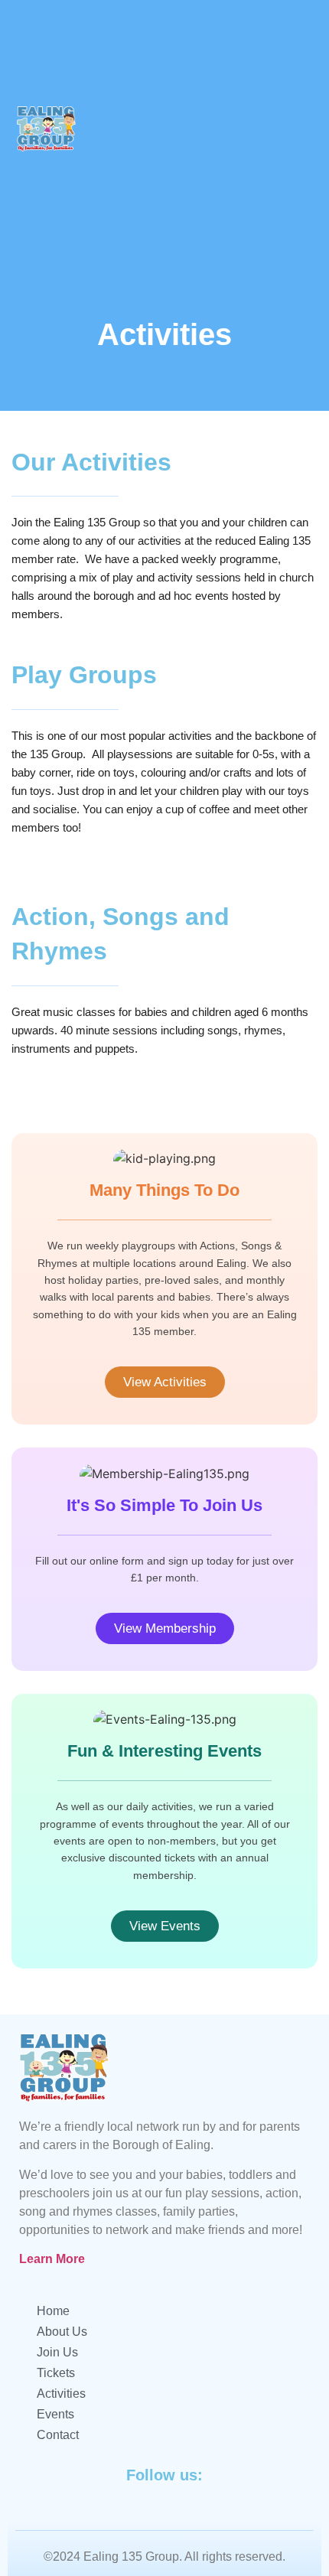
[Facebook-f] (268, 129)
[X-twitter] (287, 129)
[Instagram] (306, 129)
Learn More (52, 2259)
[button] (171, 129)
